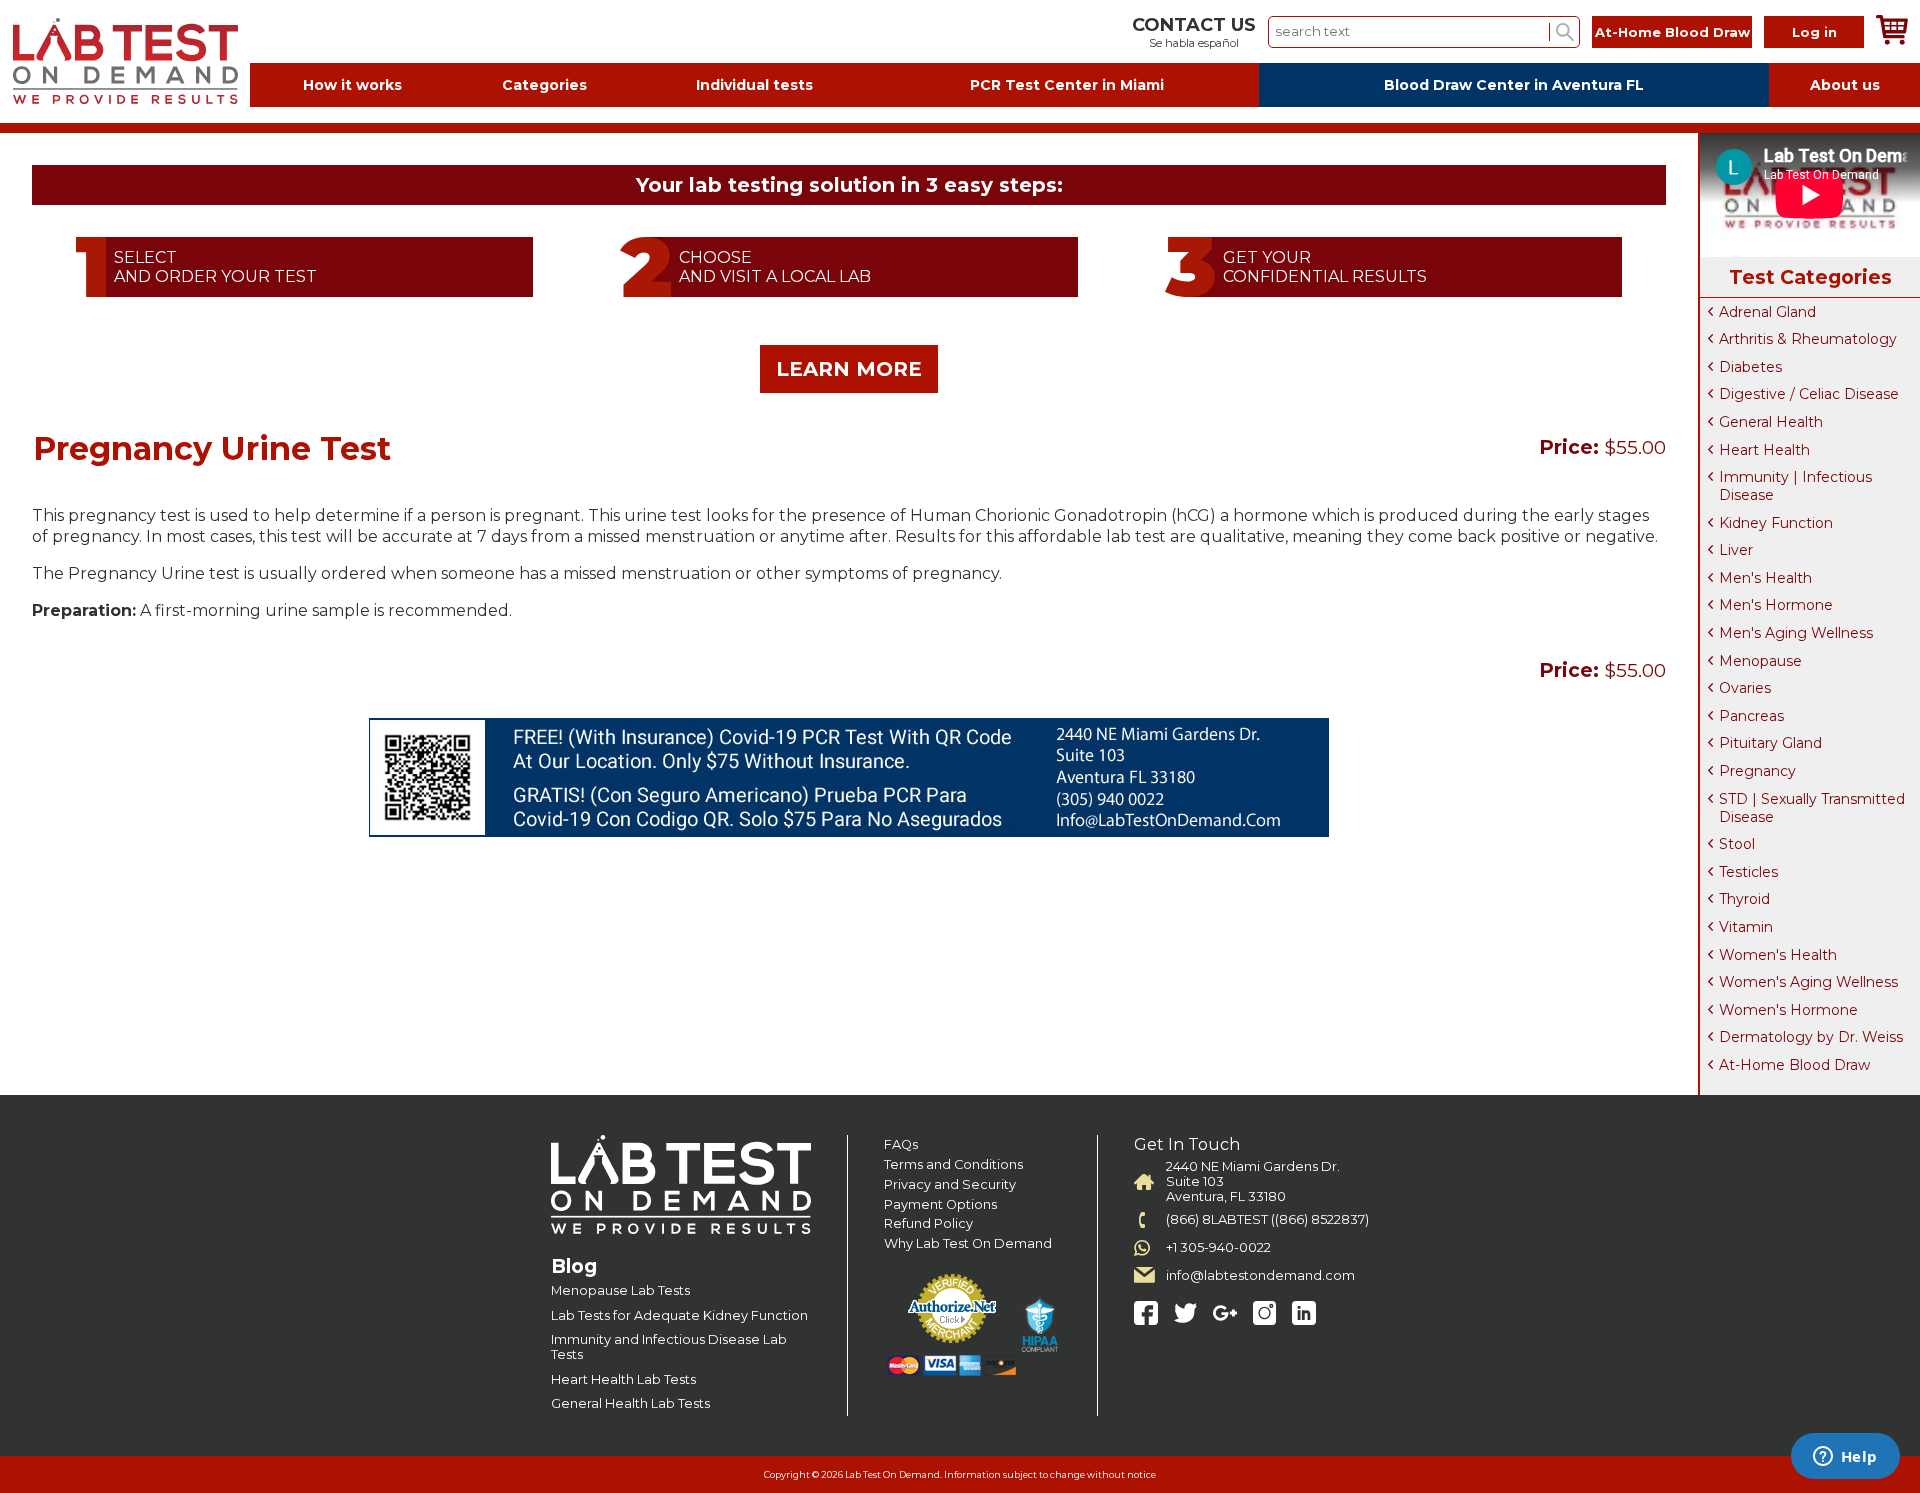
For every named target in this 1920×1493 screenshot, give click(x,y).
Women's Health (1778, 955)
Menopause (1760, 661)
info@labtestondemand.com (1260, 1275)
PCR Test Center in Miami (1067, 85)
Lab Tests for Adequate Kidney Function (679, 1315)
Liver (1736, 550)
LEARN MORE (849, 369)
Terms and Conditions (953, 1164)
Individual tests (754, 85)
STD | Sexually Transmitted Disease (1812, 808)
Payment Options (940, 1204)
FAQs (901, 1144)
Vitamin (1746, 927)
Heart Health (1764, 450)
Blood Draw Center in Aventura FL (1514, 85)
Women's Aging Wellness (1808, 982)
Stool (1737, 844)
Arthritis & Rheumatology (1808, 339)
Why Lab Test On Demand (968, 1243)
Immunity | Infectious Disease (1795, 486)
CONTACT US (1194, 25)
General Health (1771, 422)
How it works (352, 85)
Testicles (1748, 872)
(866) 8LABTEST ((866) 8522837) (1267, 1219)
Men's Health (1765, 578)
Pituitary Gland (1770, 743)
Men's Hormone (1776, 605)
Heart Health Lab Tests (623, 1379)
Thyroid (1744, 899)
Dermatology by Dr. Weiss (1811, 1037)
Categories (544, 85)
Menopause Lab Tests (620, 1290)
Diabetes (1750, 367)
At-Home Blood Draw (1672, 32)
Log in (1814, 32)
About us (1845, 85)
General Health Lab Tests (630, 1403)
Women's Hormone (1788, 1010)
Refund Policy (928, 1223)
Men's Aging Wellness (1796, 633)
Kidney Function (1776, 523)
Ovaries (1745, 688)
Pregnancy (1757, 771)
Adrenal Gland (1767, 312)
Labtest (125, 61)
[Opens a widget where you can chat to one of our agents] (1845, 1458)
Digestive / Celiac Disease (1809, 394)
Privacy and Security (950, 1184)
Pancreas (1751, 716)
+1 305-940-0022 (1218, 1247)
